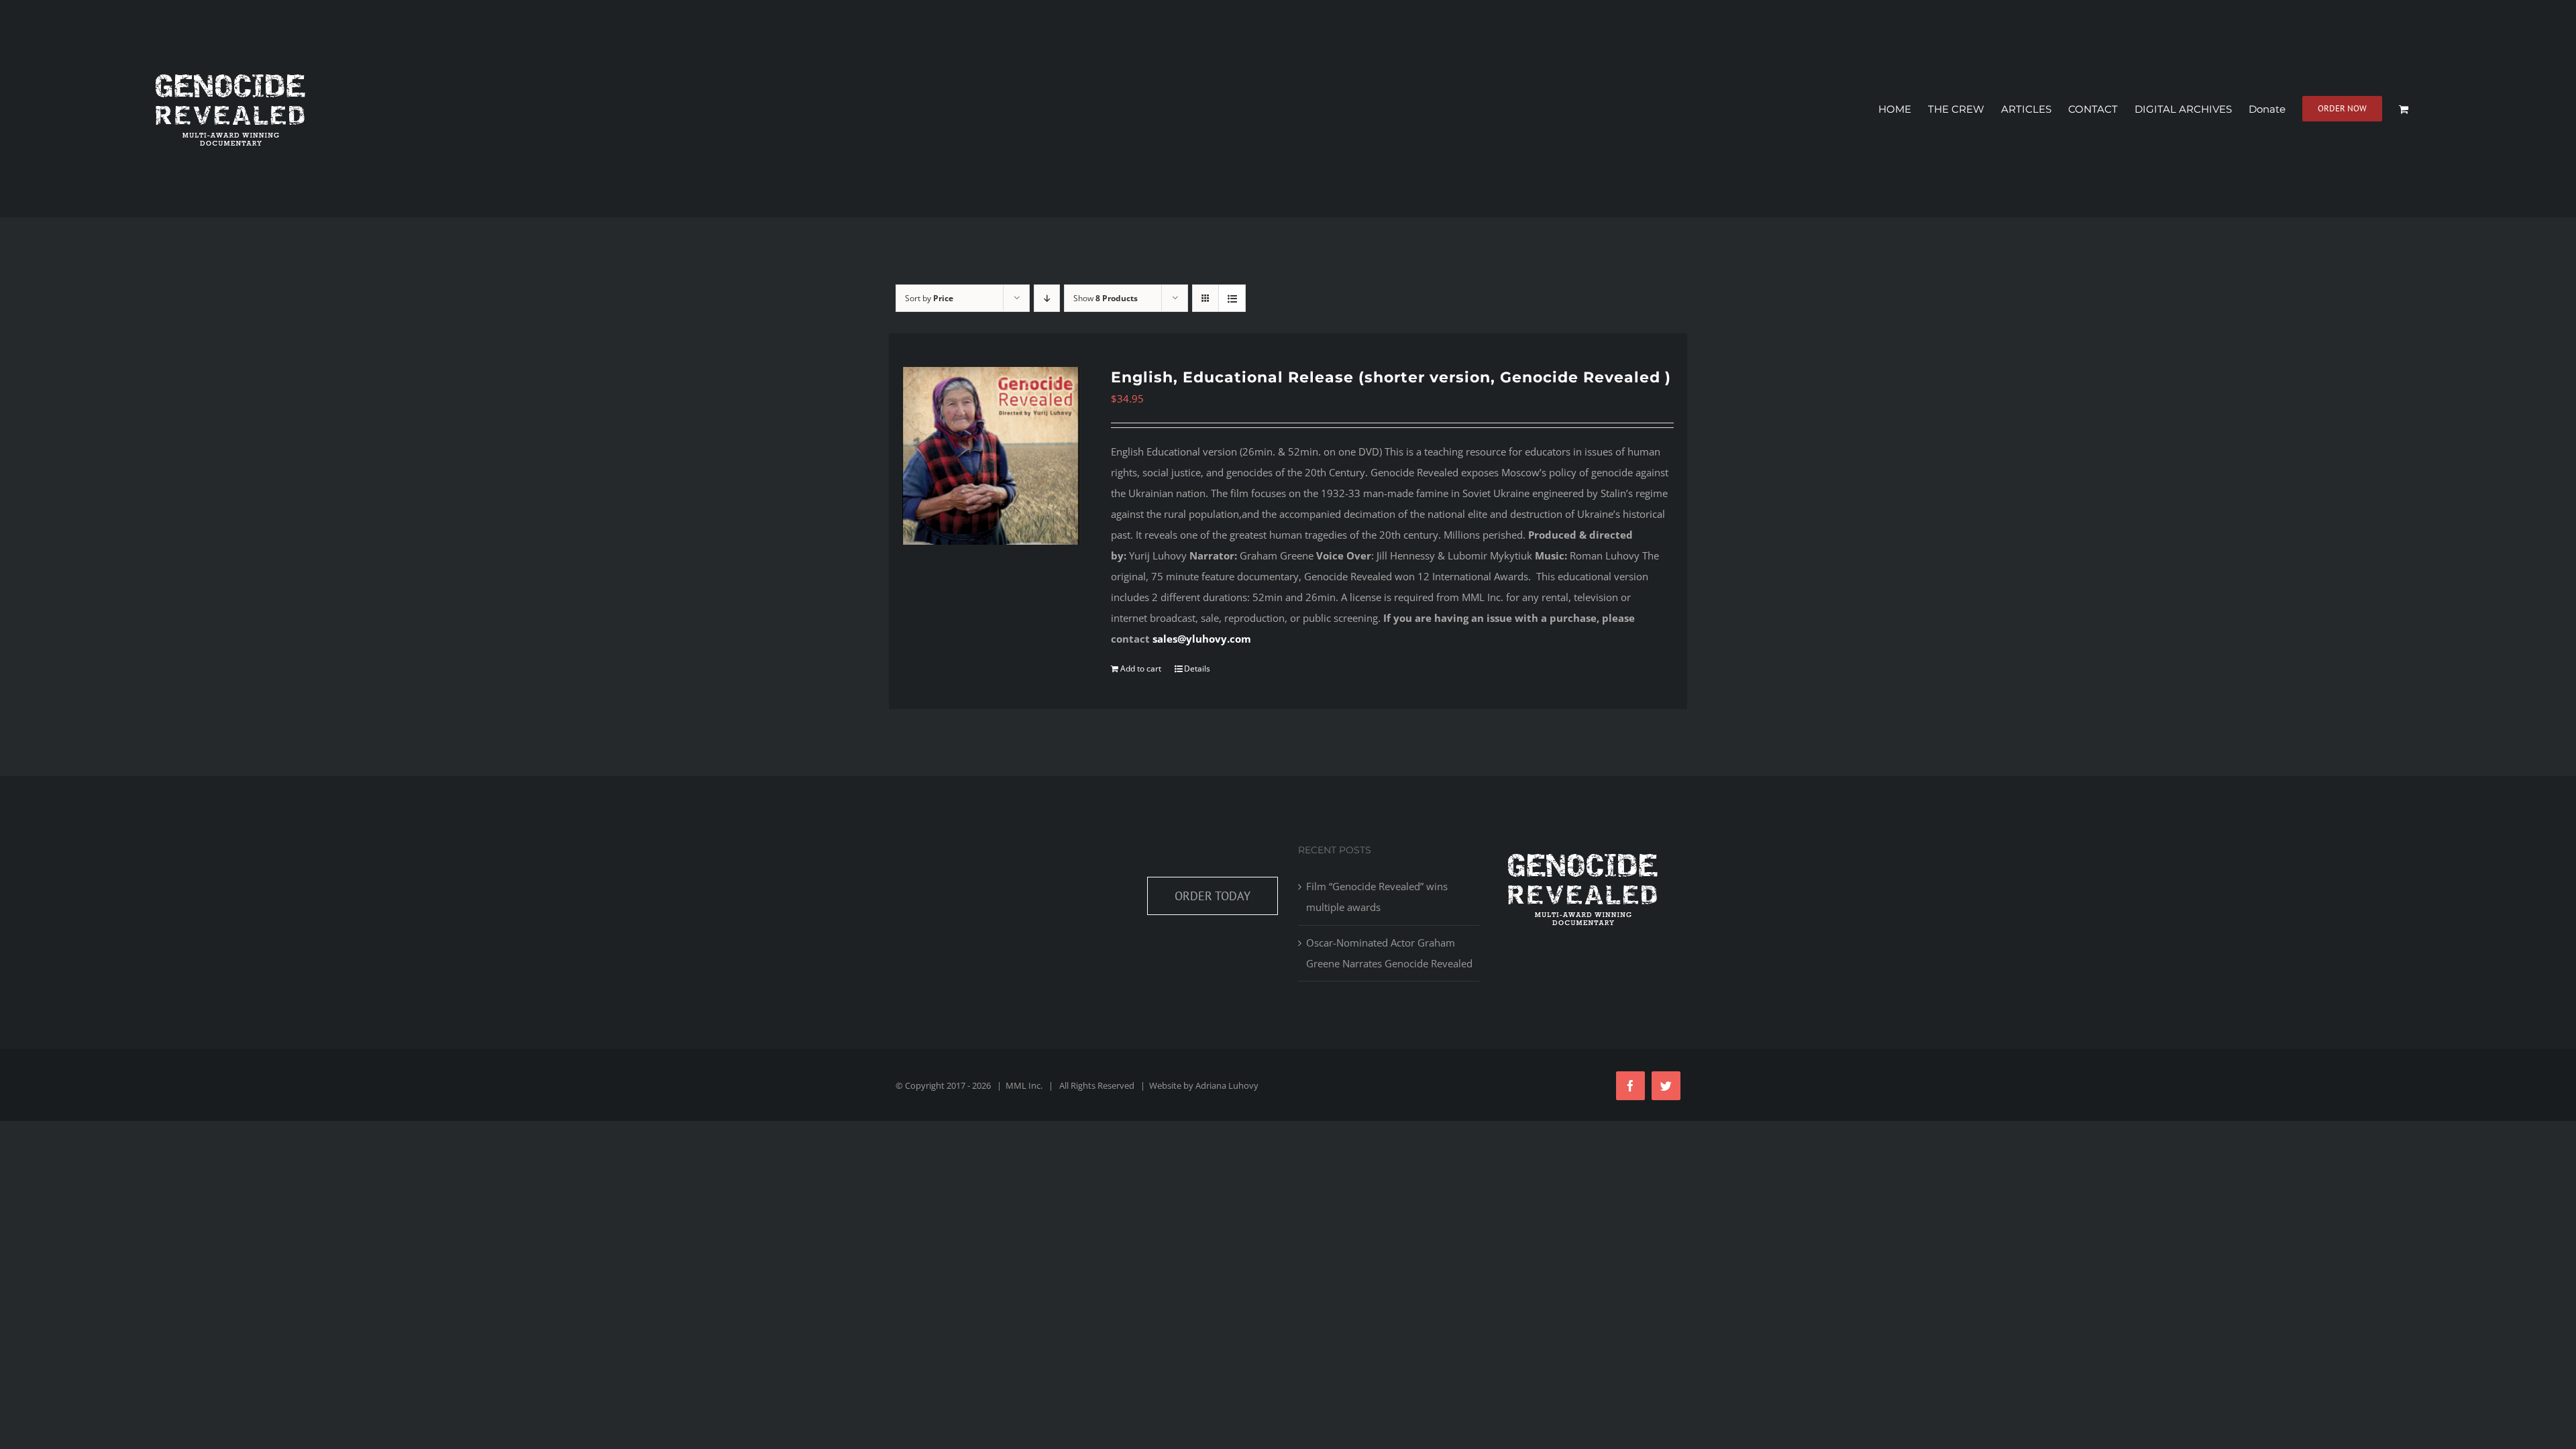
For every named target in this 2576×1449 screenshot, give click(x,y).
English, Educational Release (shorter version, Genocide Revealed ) (1391, 377)
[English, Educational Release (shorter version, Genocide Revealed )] (991, 456)
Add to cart (1141, 668)
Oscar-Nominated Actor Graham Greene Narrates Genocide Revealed (1389, 953)
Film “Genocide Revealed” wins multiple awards (1377, 897)
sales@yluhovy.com (1202, 639)
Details (1197, 668)
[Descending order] (1047, 298)
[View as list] (1232, 298)
